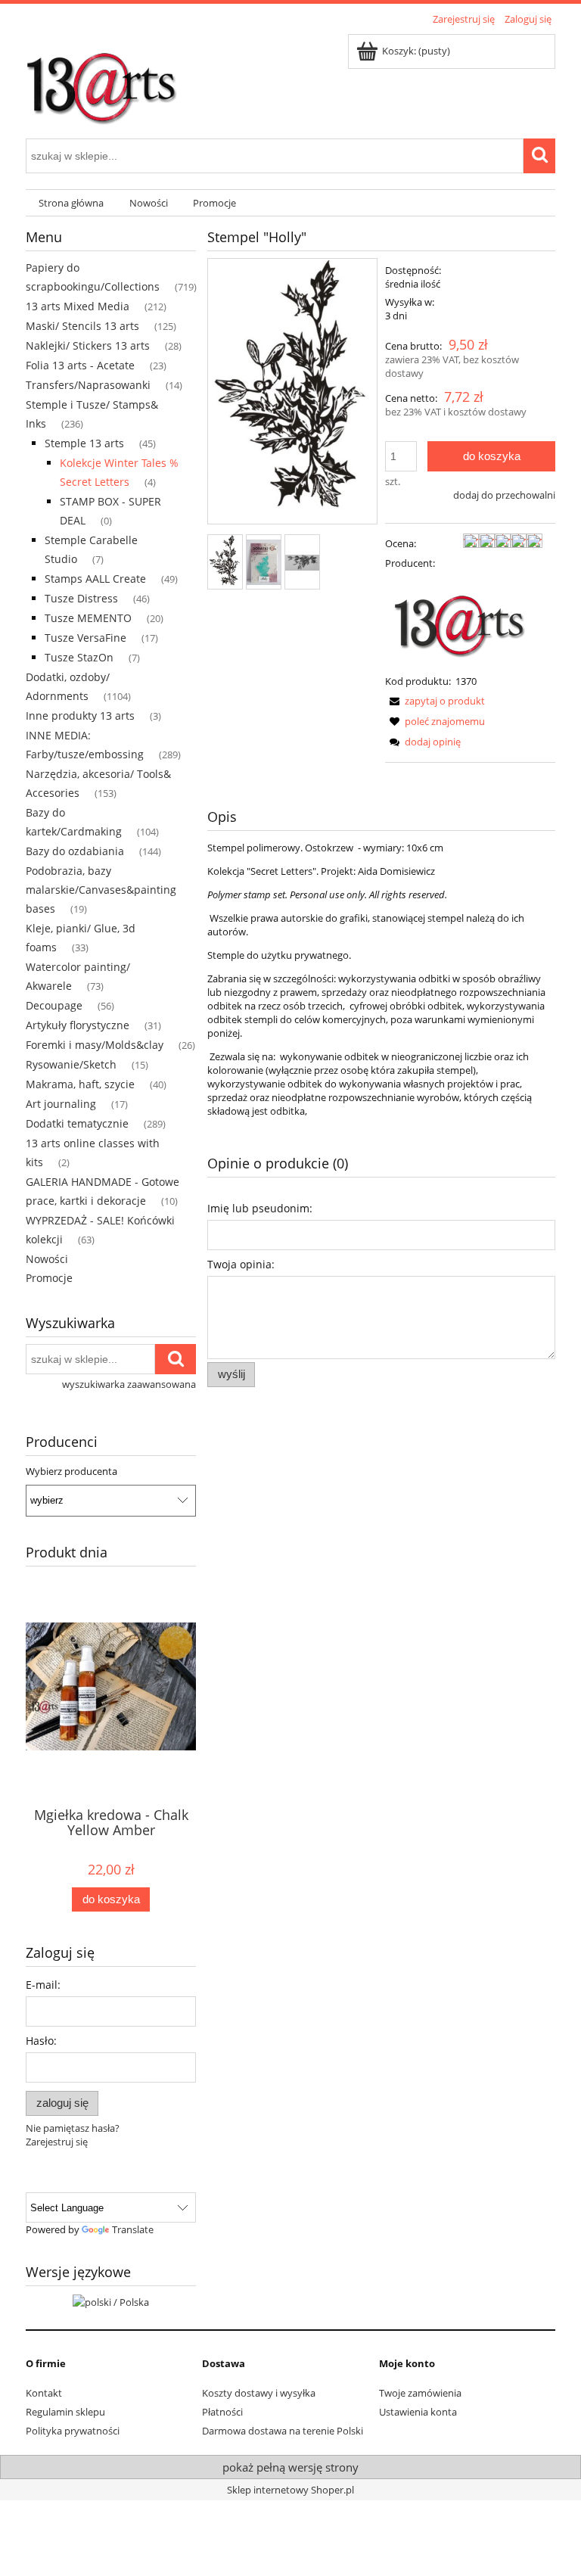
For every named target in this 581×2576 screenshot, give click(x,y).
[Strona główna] (101, 81)
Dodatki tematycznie (77, 1123)
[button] (435, 701)
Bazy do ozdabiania (75, 851)
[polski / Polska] (111, 2301)
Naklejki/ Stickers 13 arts (88, 345)
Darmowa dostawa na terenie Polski (283, 2431)
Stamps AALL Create (95, 579)
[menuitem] (71, 203)
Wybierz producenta (71, 1471)
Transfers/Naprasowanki (88, 385)
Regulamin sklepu (65, 2412)
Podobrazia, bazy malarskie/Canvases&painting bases (101, 890)
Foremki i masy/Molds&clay (95, 1045)
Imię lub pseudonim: (260, 1208)
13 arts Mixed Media (78, 306)
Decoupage (54, 1005)
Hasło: (41, 2041)
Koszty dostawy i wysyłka (259, 2393)
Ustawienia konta (418, 2412)
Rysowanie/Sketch (71, 1064)
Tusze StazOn (79, 657)
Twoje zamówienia (420, 2393)
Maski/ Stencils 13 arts (82, 326)
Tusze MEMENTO (88, 618)
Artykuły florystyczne (78, 1025)
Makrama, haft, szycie (80, 1084)
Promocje (49, 1278)
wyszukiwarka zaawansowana (129, 1384)
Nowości (47, 1259)
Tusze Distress (81, 598)
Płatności (222, 2412)
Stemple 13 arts (84, 443)
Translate (133, 2229)
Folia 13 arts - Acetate (80, 365)
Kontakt (44, 2393)
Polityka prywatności (73, 2431)
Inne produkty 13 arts (80, 716)
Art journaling (61, 1104)
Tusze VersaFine (85, 638)
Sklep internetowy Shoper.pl (290, 2490)
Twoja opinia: (241, 1264)
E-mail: (43, 1985)
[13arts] (461, 621)
